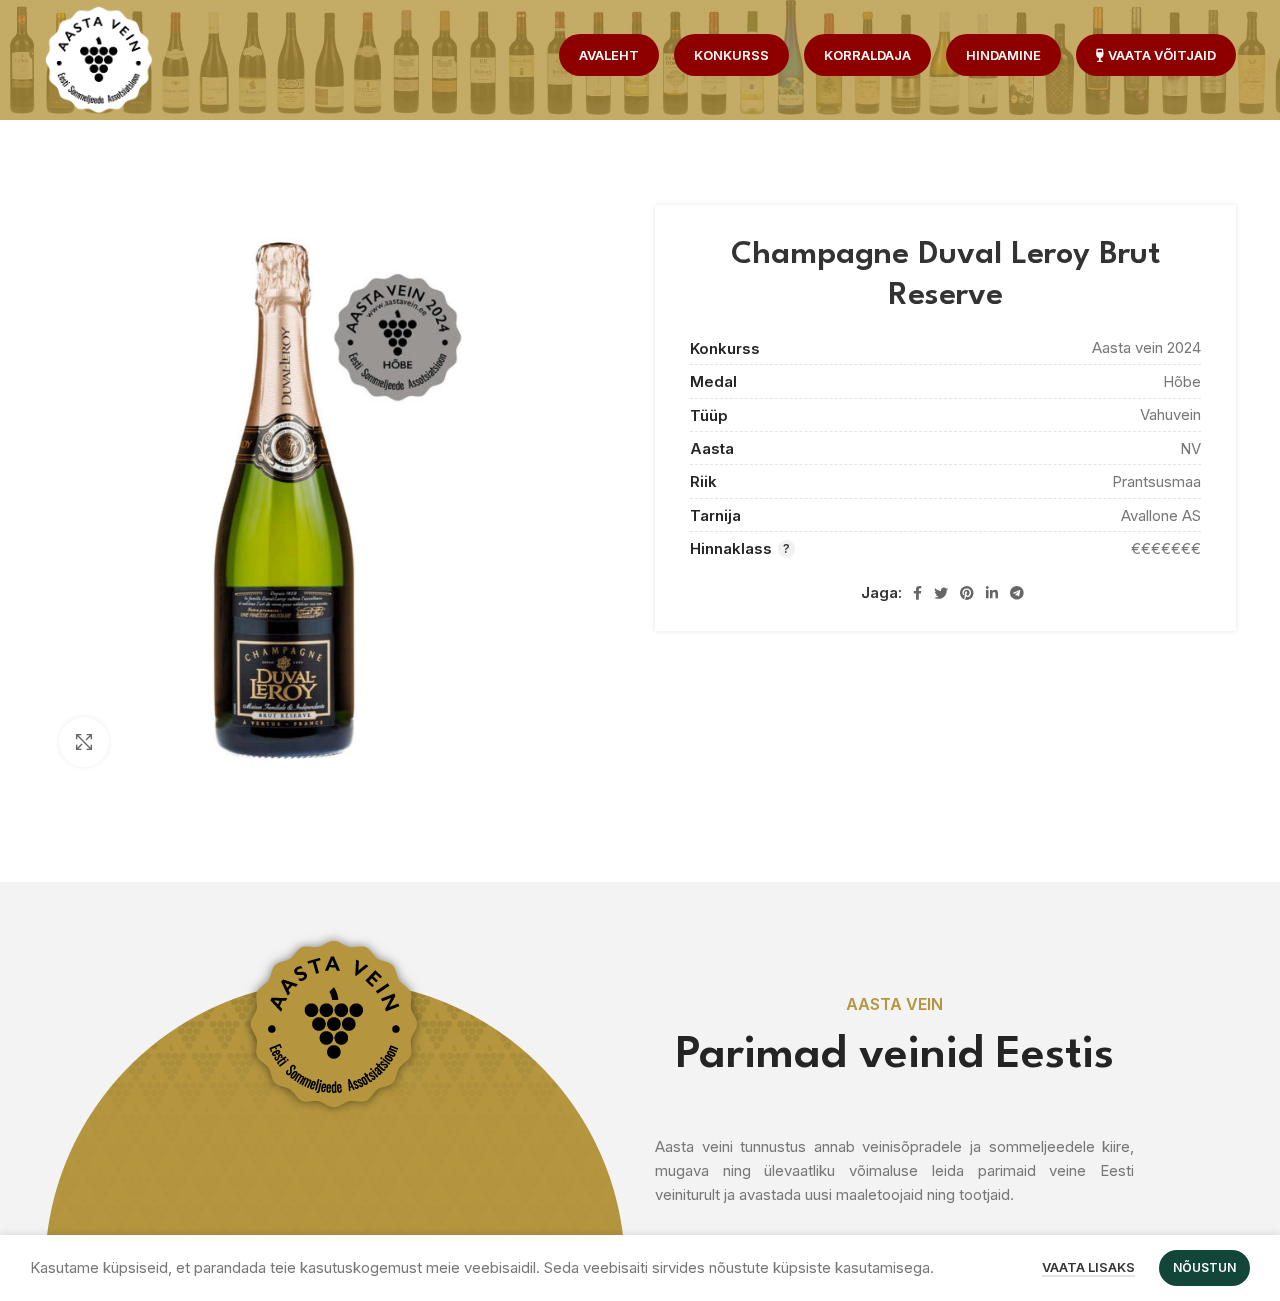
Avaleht (609, 55)
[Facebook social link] (917, 593)
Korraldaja (867, 55)
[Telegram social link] (1017, 593)
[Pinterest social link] (967, 593)
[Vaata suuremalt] (84, 742)
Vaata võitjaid (1162, 55)
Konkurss (731, 55)
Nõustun (1204, 1267)
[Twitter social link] (941, 593)
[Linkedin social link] (992, 593)
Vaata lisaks (1088, 1267)
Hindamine (1003, 55)
